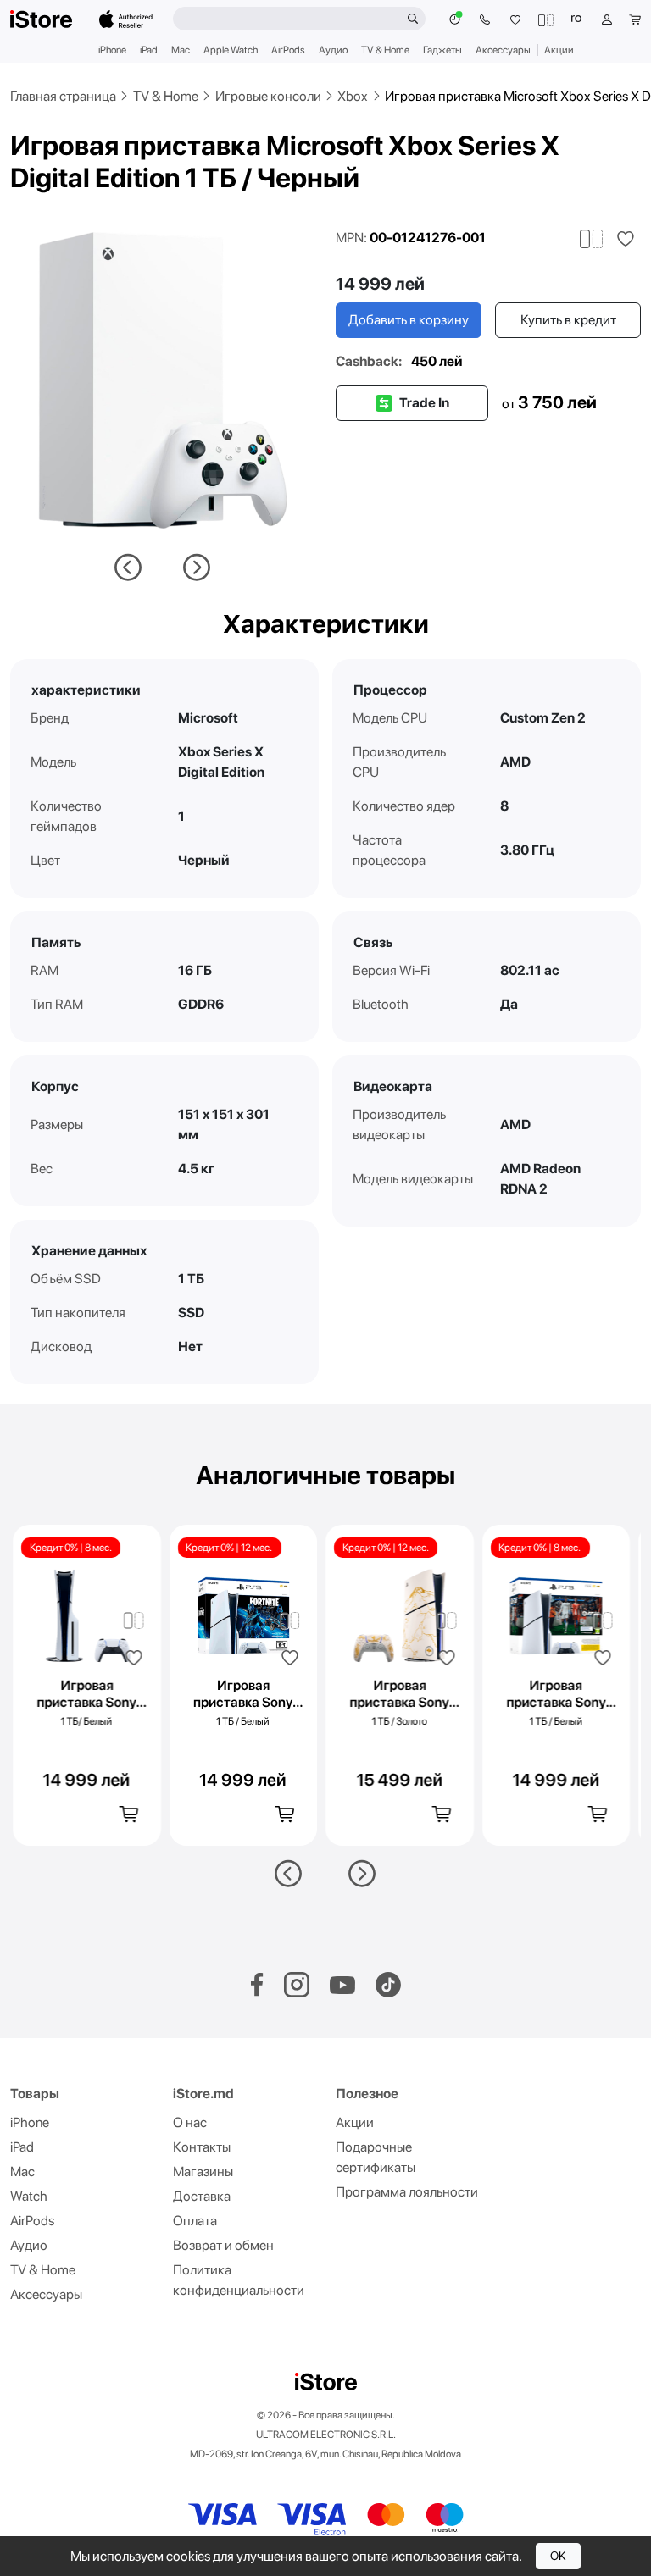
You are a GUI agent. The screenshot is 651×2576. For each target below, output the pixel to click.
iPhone (112, 50)
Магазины (203, 2172)
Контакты (202, 2147)
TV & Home (385, 50)
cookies (188, 2556)
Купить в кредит (568, 320)
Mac (181, 50)
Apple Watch (231, 50)
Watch (29, 2196)
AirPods (288, 50)
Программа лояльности (407, 2192)
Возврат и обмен (223, 2245)
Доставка (202, 2196)
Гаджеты (442, 50)
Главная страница (63, 96)
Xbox (353, 96)
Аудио (333, 50)
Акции (559, 50)
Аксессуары (503, 50)
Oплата (195, 2221)
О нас (190, 2122)
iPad (149, 50)
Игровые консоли (268, 96)
